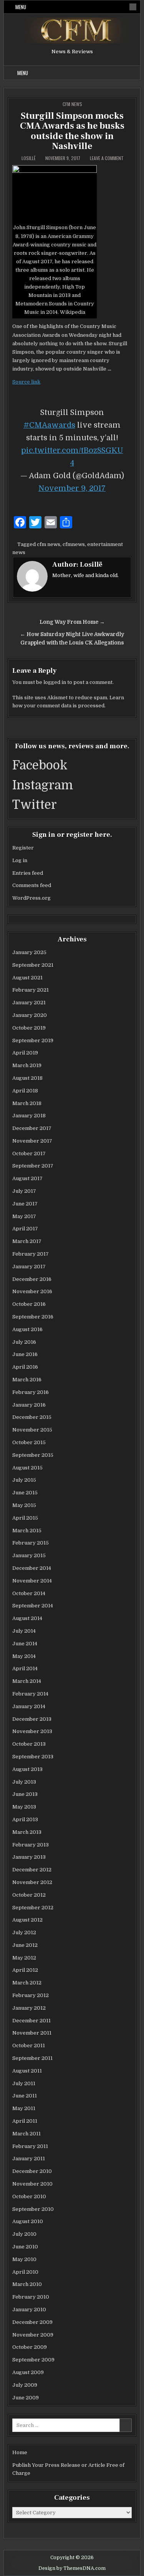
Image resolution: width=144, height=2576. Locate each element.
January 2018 (29, 1116)
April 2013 (25, 1819)
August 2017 (27, 1178)
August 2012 (27, 1920)
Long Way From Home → (72, 622)
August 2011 (27, 2071)
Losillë (29, 158)
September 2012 (33, 1908)
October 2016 (29, 1304)
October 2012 (29, 1895)
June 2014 (25, 1644)
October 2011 (29, 2046)
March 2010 (27, 2284)
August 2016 (27, 1329)
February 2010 (31, 2297)
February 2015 (31, 1543)
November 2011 (32, 2033)
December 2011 (31, 2021)
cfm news (49, 544)
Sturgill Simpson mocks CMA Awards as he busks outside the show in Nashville (72, 131)
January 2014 (29, 1706)
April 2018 (25, 1091)
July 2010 (24, 2234)
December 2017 (32, 1128)
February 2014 (30, 1694)
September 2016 (33, 1317)
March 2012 (27, 1983)
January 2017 (29, 1267)
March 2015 (27, 1531)
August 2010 (28, 2221)
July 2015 (24, 1480)
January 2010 (29, 2310)
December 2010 (32, 2171)
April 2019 (25, 1053)
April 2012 (25, 1970)
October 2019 (29, 1028)
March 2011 (26, 2134)
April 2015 (25, 1518)
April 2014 (25, 1668)
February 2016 (31, 1392)
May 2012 (24, 1958)
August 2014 (27, 1618)
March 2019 (27, 1065)
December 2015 (32, 1417)
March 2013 (27, 1832)
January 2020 (30, 1015)
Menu (21, 7)
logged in (55, 682)
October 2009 (30, 2347)
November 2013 (32, 1731)
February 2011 (30, 2146)
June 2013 (25, 1794)
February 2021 (31, 990)
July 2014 (24, 1631)
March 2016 (27, 1380)
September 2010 (33, 2209)
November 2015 (32, 1430)
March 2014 (27, 1681)
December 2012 (32, 1870)
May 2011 (24, 2108)
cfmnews (74, 544)
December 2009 (32, 2322)
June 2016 (25, 1354)
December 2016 (32, 1279)
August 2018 (27, 1078)
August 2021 (27, 978)
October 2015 (29, 1442)
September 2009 (33, 2360)
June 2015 (25, 1493)
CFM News (72, 104)
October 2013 (29, 1744)
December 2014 (32, 1568)
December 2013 (32, 1719)
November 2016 (32, 1291)
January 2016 (29, 1405)
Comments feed (32, 885)
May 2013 (24, 1807)
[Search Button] (133, 7)
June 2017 (25, 1204)
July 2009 (25, 2385)
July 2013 (24, 1782)
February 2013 (31, 1845)
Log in (20, 860)
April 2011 (25, 2121)
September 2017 (33, 1166)
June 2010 (25, 2247)
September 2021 (33, 965)
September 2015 (33, 1455)
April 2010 (25, 2272)
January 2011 (29, 2159)
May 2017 (24, 1216)
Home (20, 2452)
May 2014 (24, 1656)
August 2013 (27, 1769)
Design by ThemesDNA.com (72, 2568)
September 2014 (33, 1606)
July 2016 (24, 1342)
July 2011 (24, 2083)
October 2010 (29, 2196)
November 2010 (32, 2184)
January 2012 (29, 2008)
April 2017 (25, 1229)
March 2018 (27, 1103)
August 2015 (27, 1468)
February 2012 (31, 1995)
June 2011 (25, 2096)
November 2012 (32, 1882)
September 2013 (33, 1757)
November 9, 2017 (72, 488)
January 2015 (29, 1555)
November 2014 (32, 1581)
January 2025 (29, 952)
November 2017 (32, 1141)
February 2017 (31, 1254)
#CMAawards (49, 425)
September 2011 (32, 2058)
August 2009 (28, 2372)
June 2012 (25, 1945)
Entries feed (28, 873)
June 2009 (26, 2398)
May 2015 (24, 1505)
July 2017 (24, 1191)
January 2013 (29, 1857)
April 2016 (25, 1367)
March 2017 (27, 1241)
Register (23, 848)
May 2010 (24, 2259)
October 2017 (29, 1154)
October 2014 (29, 1593)
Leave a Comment (107, 158)
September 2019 (33, 1040)
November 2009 (33, 2335)
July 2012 (24, 1932)
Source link (26, 382)
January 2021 (29, 1003)
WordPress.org (31, 898)
